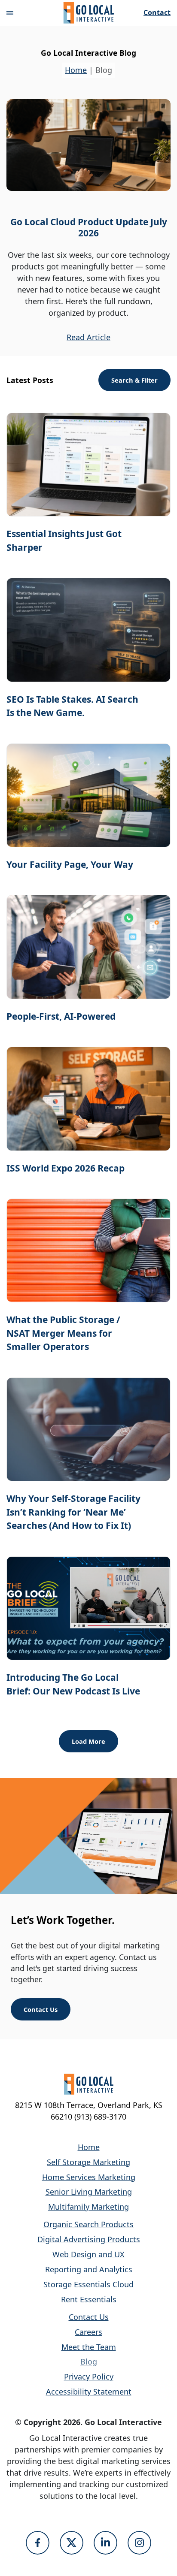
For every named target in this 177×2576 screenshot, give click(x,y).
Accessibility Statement (89, 2392)
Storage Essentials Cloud (88, 2284)
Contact (157, 13)
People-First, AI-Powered (61, 1016)
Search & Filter (134, 380)
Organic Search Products (88, 2224)
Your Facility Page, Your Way (70, 864)
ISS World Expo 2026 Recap (66, 1168)
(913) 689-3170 (100, 2117)
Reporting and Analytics (89, 2269)
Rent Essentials (89, 2299)
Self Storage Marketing (88, 2162)
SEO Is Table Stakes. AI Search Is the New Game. (72, 706)
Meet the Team (89, 2347)
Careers (88, 2332)
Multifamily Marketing (88, 2207)
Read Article (88, 337)
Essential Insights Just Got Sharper (64, 541)
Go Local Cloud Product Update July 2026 (89, 227)
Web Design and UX (88, 2254)
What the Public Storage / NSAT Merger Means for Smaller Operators (63, 1333)
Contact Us (41, 2009)
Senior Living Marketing (89, 2192)
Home (76, 70)
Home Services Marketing (89, 2177)
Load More (88, 1741)
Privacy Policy (89, 2377)
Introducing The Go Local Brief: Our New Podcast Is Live (73, 1684)
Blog (89, 2362)
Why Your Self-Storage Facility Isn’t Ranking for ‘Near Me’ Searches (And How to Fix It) (73, 1512)
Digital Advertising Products (89, 2239)
